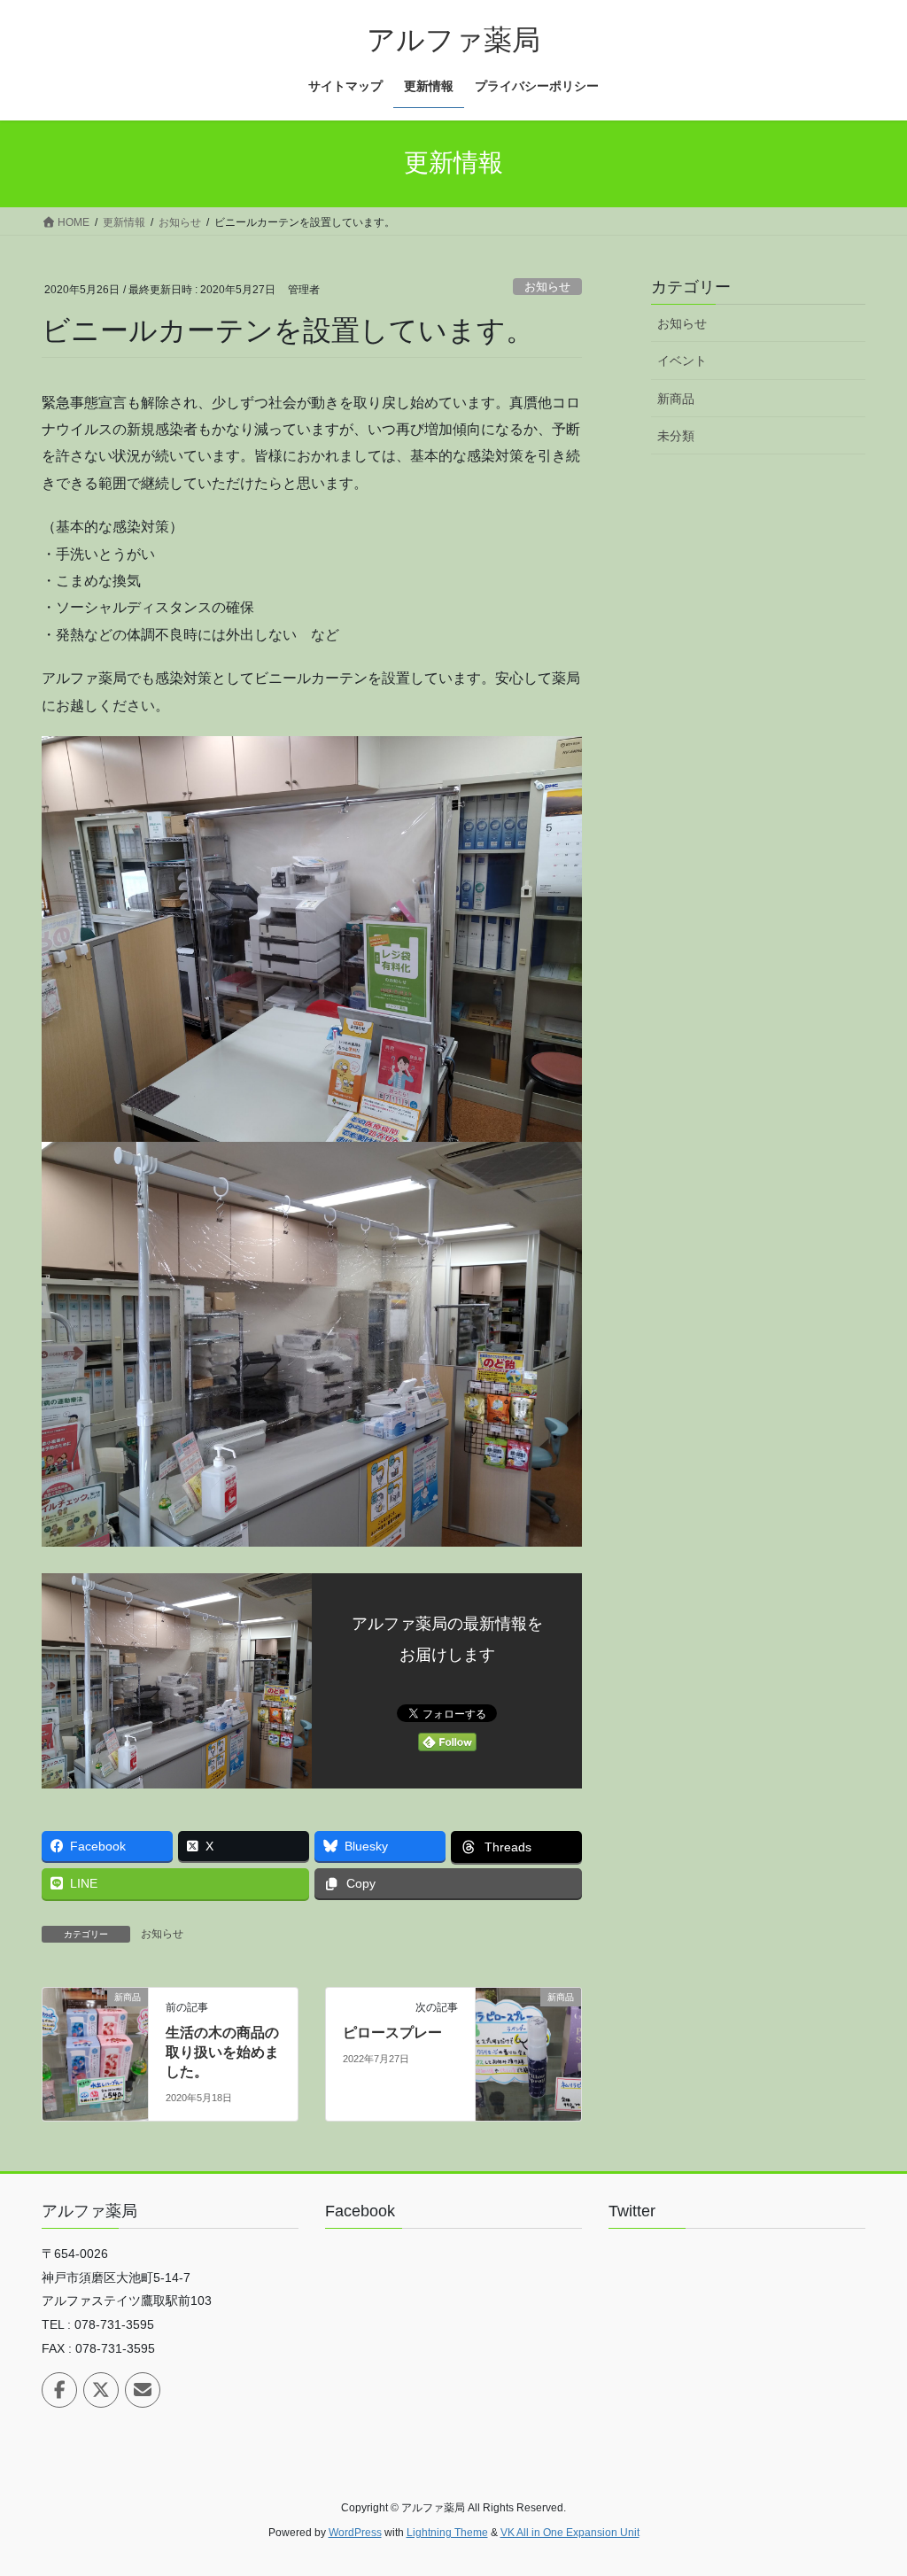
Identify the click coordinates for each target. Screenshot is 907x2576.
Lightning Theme (447, 2533)
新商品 (676, 399)
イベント (682, 361)
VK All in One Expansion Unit (570, 2533)
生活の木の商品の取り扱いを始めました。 (222, 2052)
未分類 (676, 436)
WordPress (355, 2533)
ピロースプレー (392, 2033)
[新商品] (95, 2053)
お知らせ (547, 287)
